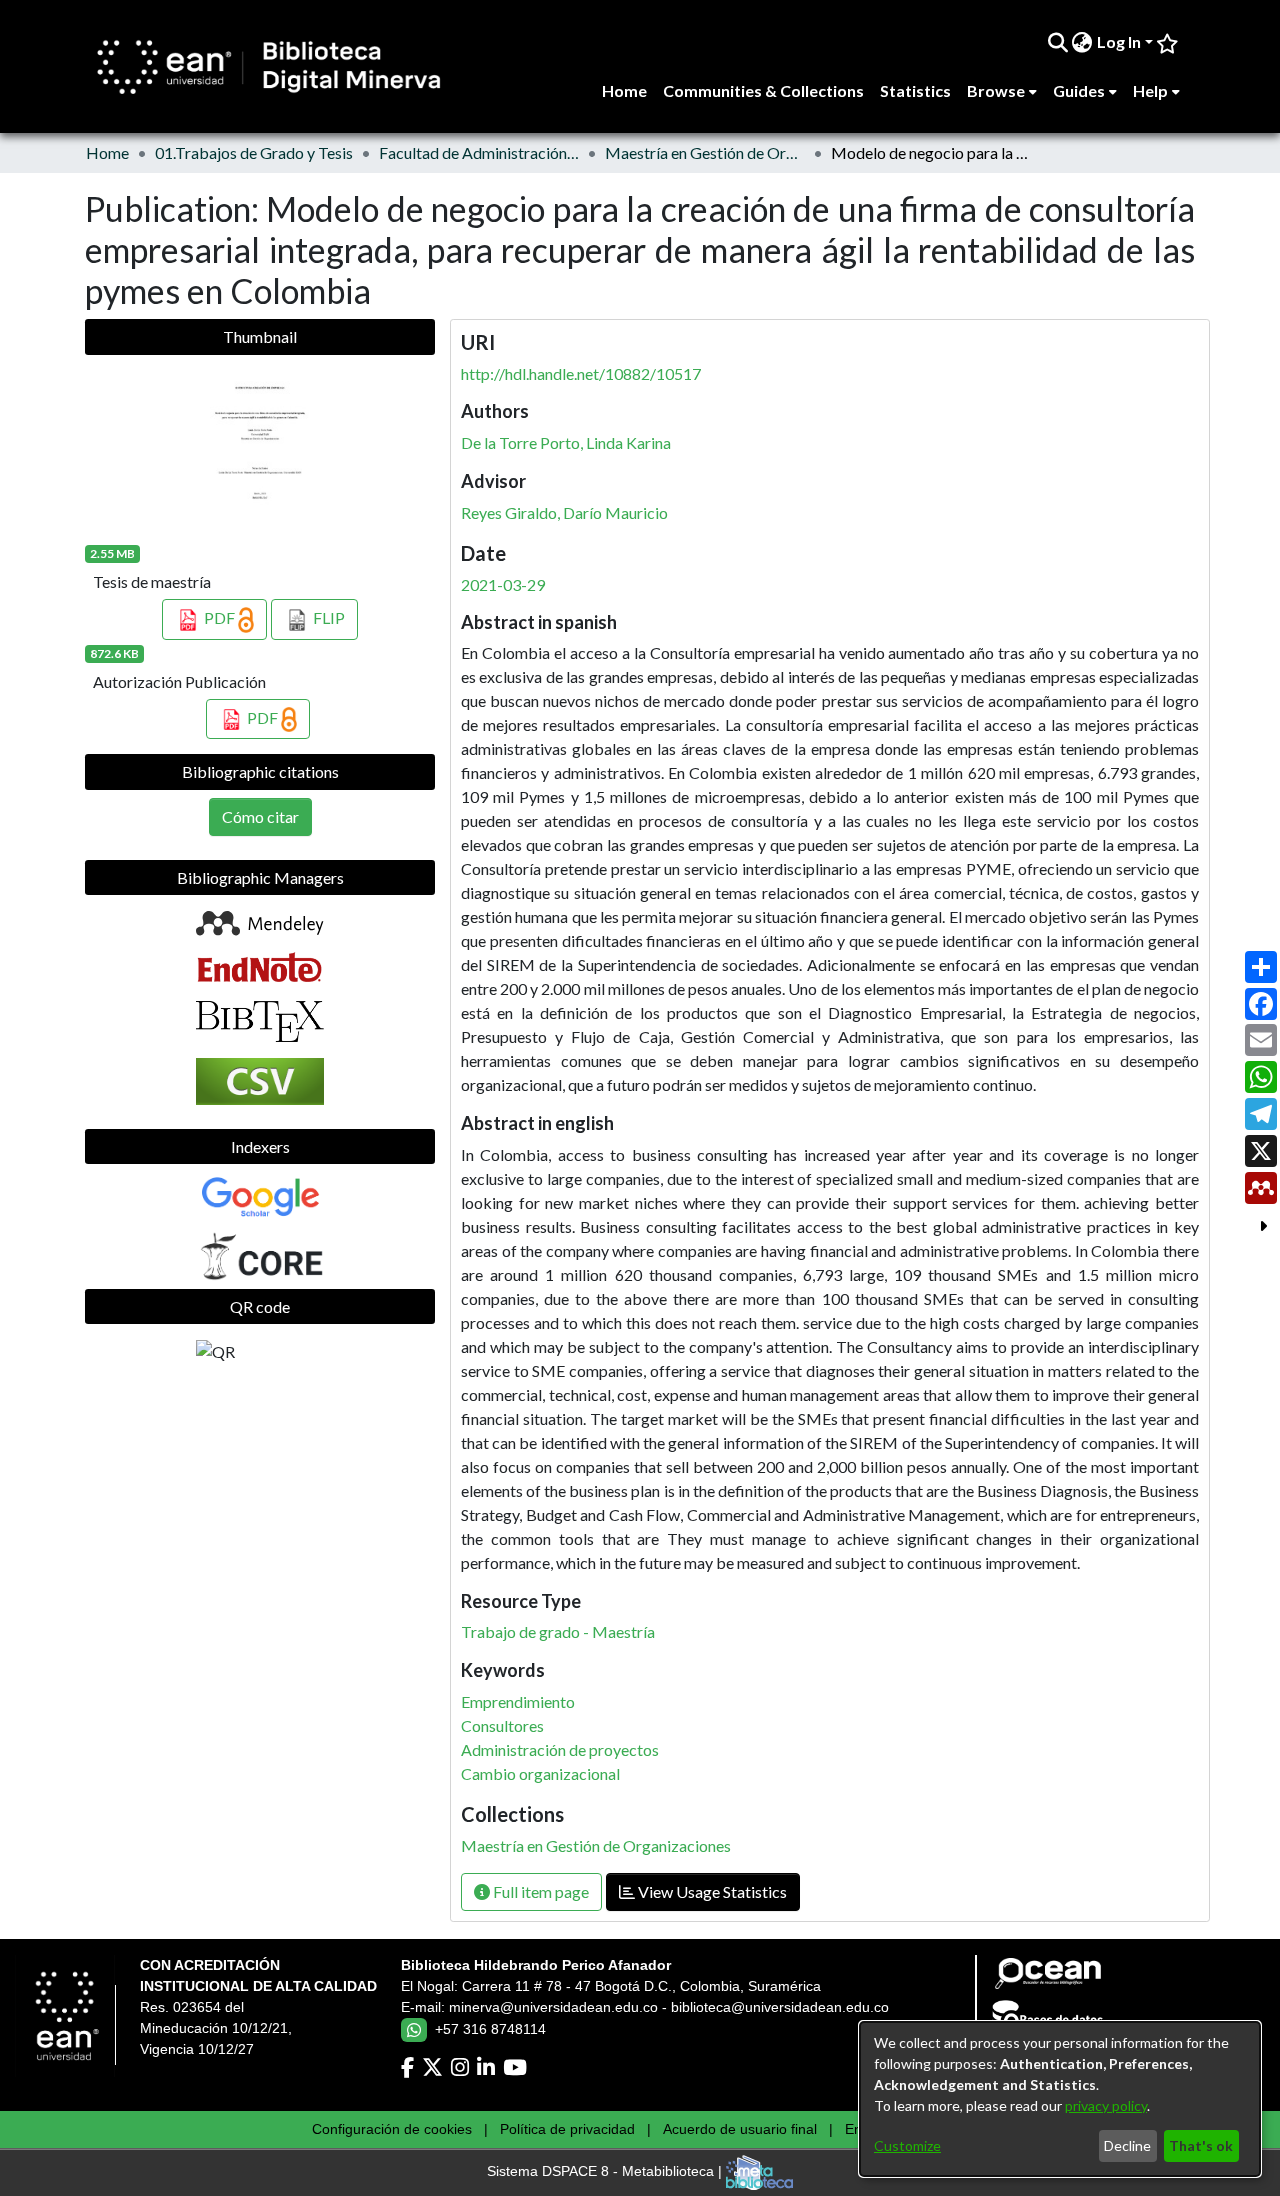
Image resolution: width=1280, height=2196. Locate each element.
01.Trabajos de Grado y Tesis (254, 152)
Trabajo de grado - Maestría (558, 1631)
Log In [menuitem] (1119, 41)
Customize (907, 2145)
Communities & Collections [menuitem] (763, 90)
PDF (219, 617)
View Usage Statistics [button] (711, 1891)
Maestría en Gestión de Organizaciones (705, 152)
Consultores (502, 1725)
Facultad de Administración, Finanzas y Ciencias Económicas (479, 152)
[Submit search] (1057, 42)
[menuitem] (1082, 42)
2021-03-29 (503, 584)
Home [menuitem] (624, 90)
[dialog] (1060, 2099)
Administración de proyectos (560, 1749)
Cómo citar (260, 816)
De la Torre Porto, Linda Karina (566, 442)
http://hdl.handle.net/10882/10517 (581, 373)
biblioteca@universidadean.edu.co (780, 2007)
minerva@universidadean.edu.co (553, 2007)
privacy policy (1106, 2105)
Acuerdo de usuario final (740, 2129)
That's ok (1201, 2145)
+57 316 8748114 (490, 2029)
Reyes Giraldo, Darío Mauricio (564, 512)
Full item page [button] (539, 1891)
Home (107, 152)
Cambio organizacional (540, 1773)
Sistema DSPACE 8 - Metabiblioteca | (606, 2172)
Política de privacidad (567, 2129)
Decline (1127, 2145)
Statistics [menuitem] (915, 90)
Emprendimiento (518, 1701)
